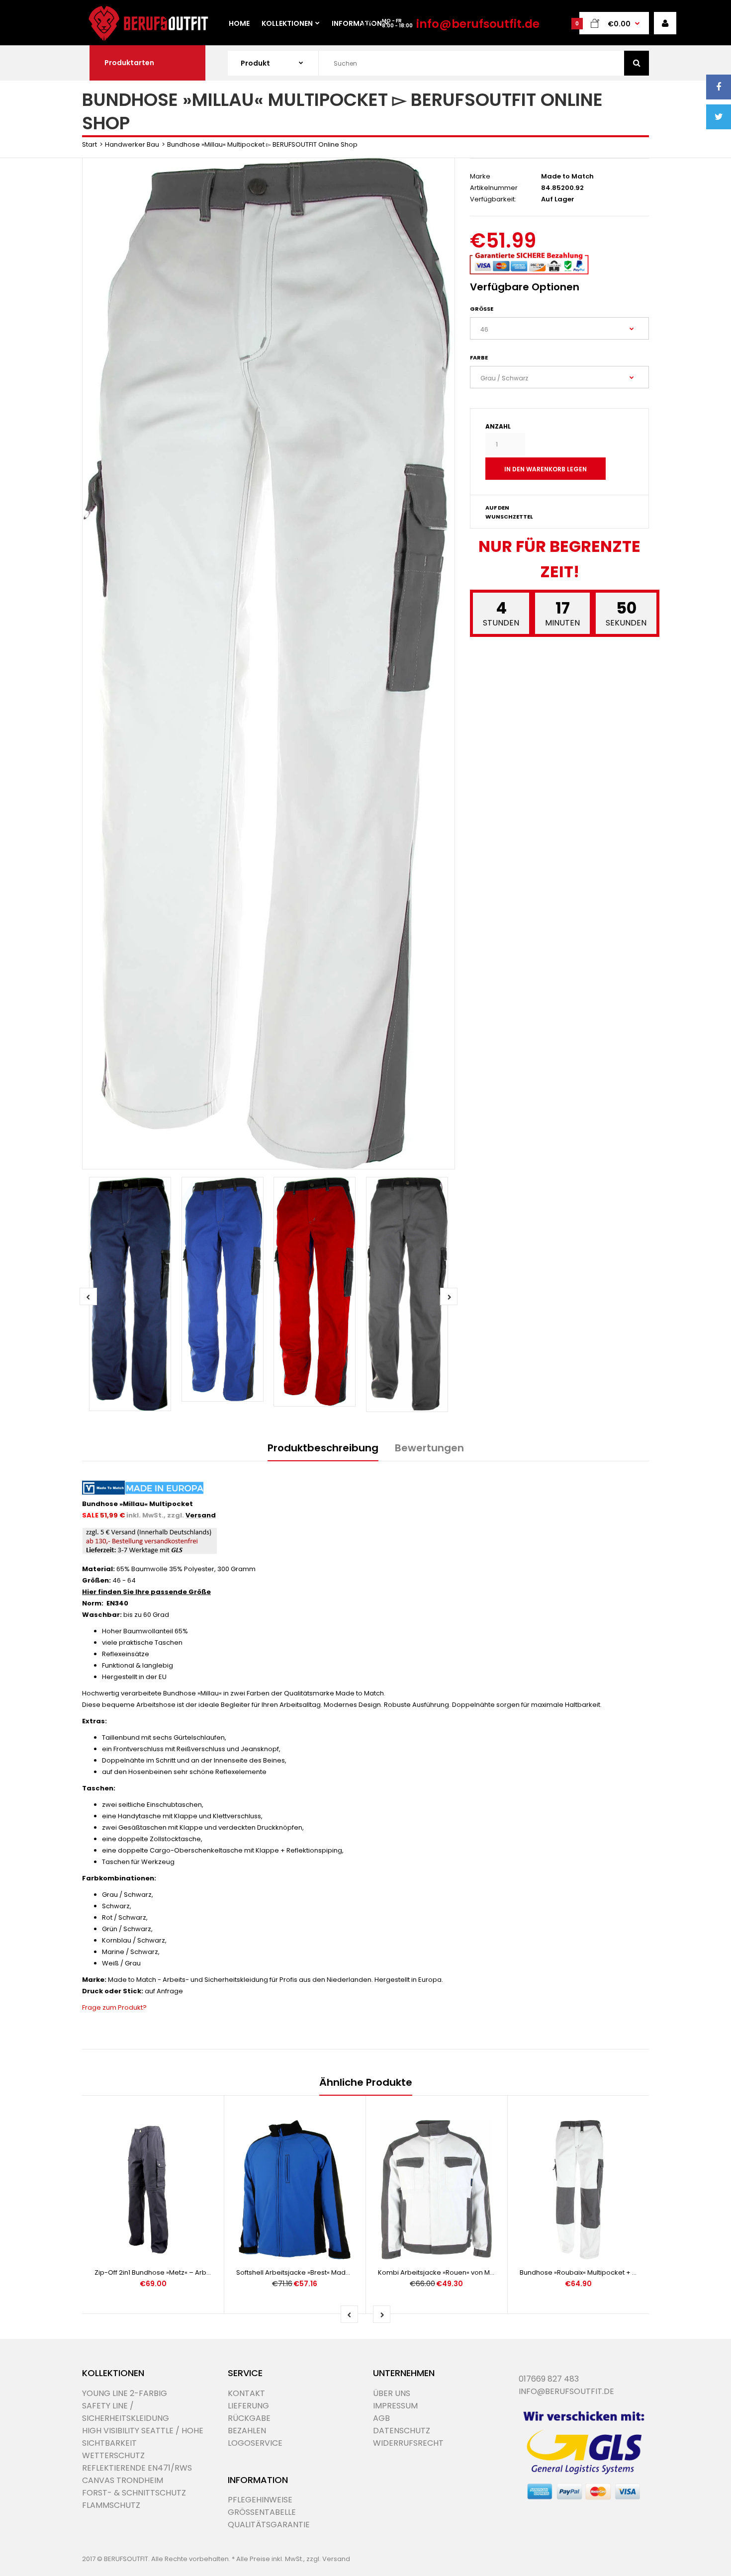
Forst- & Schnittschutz (134, 2493)
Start (90, 144)
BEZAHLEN (247, 2431)
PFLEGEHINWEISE (260, 2500)
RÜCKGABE (249, 2418)
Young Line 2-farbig (125, 2393)
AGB (381, 2418)
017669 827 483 (549, 2379)
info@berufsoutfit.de (478, 24)
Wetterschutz (113, 2455)
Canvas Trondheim (123, 2480)
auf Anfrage (164, 1991)
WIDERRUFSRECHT (408, 2443)
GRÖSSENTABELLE (262, 2512)
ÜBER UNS (392, 2393)
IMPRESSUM (395, 2406)
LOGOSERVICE (255, 2443)
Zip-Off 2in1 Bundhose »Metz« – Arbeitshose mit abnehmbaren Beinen (207, 2272)
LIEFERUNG (248, 2406)
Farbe (479, 357)
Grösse (482, 309)
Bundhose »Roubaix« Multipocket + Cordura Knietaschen (610, 2272)
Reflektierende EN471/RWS (137, 2468)
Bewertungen (429, 1448)
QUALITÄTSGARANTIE (269, 2525)
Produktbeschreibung (323, 1448)
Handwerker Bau (132, 144)
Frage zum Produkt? (114, 2007)
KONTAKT (246, 2393)
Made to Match (567, 176)
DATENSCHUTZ (402, 2431)
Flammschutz (111, 2505)
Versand (201, 1515)
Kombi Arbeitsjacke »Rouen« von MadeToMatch (455, 2272)
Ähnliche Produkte (366, 2082)
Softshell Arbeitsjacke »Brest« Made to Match (308, 2272)
